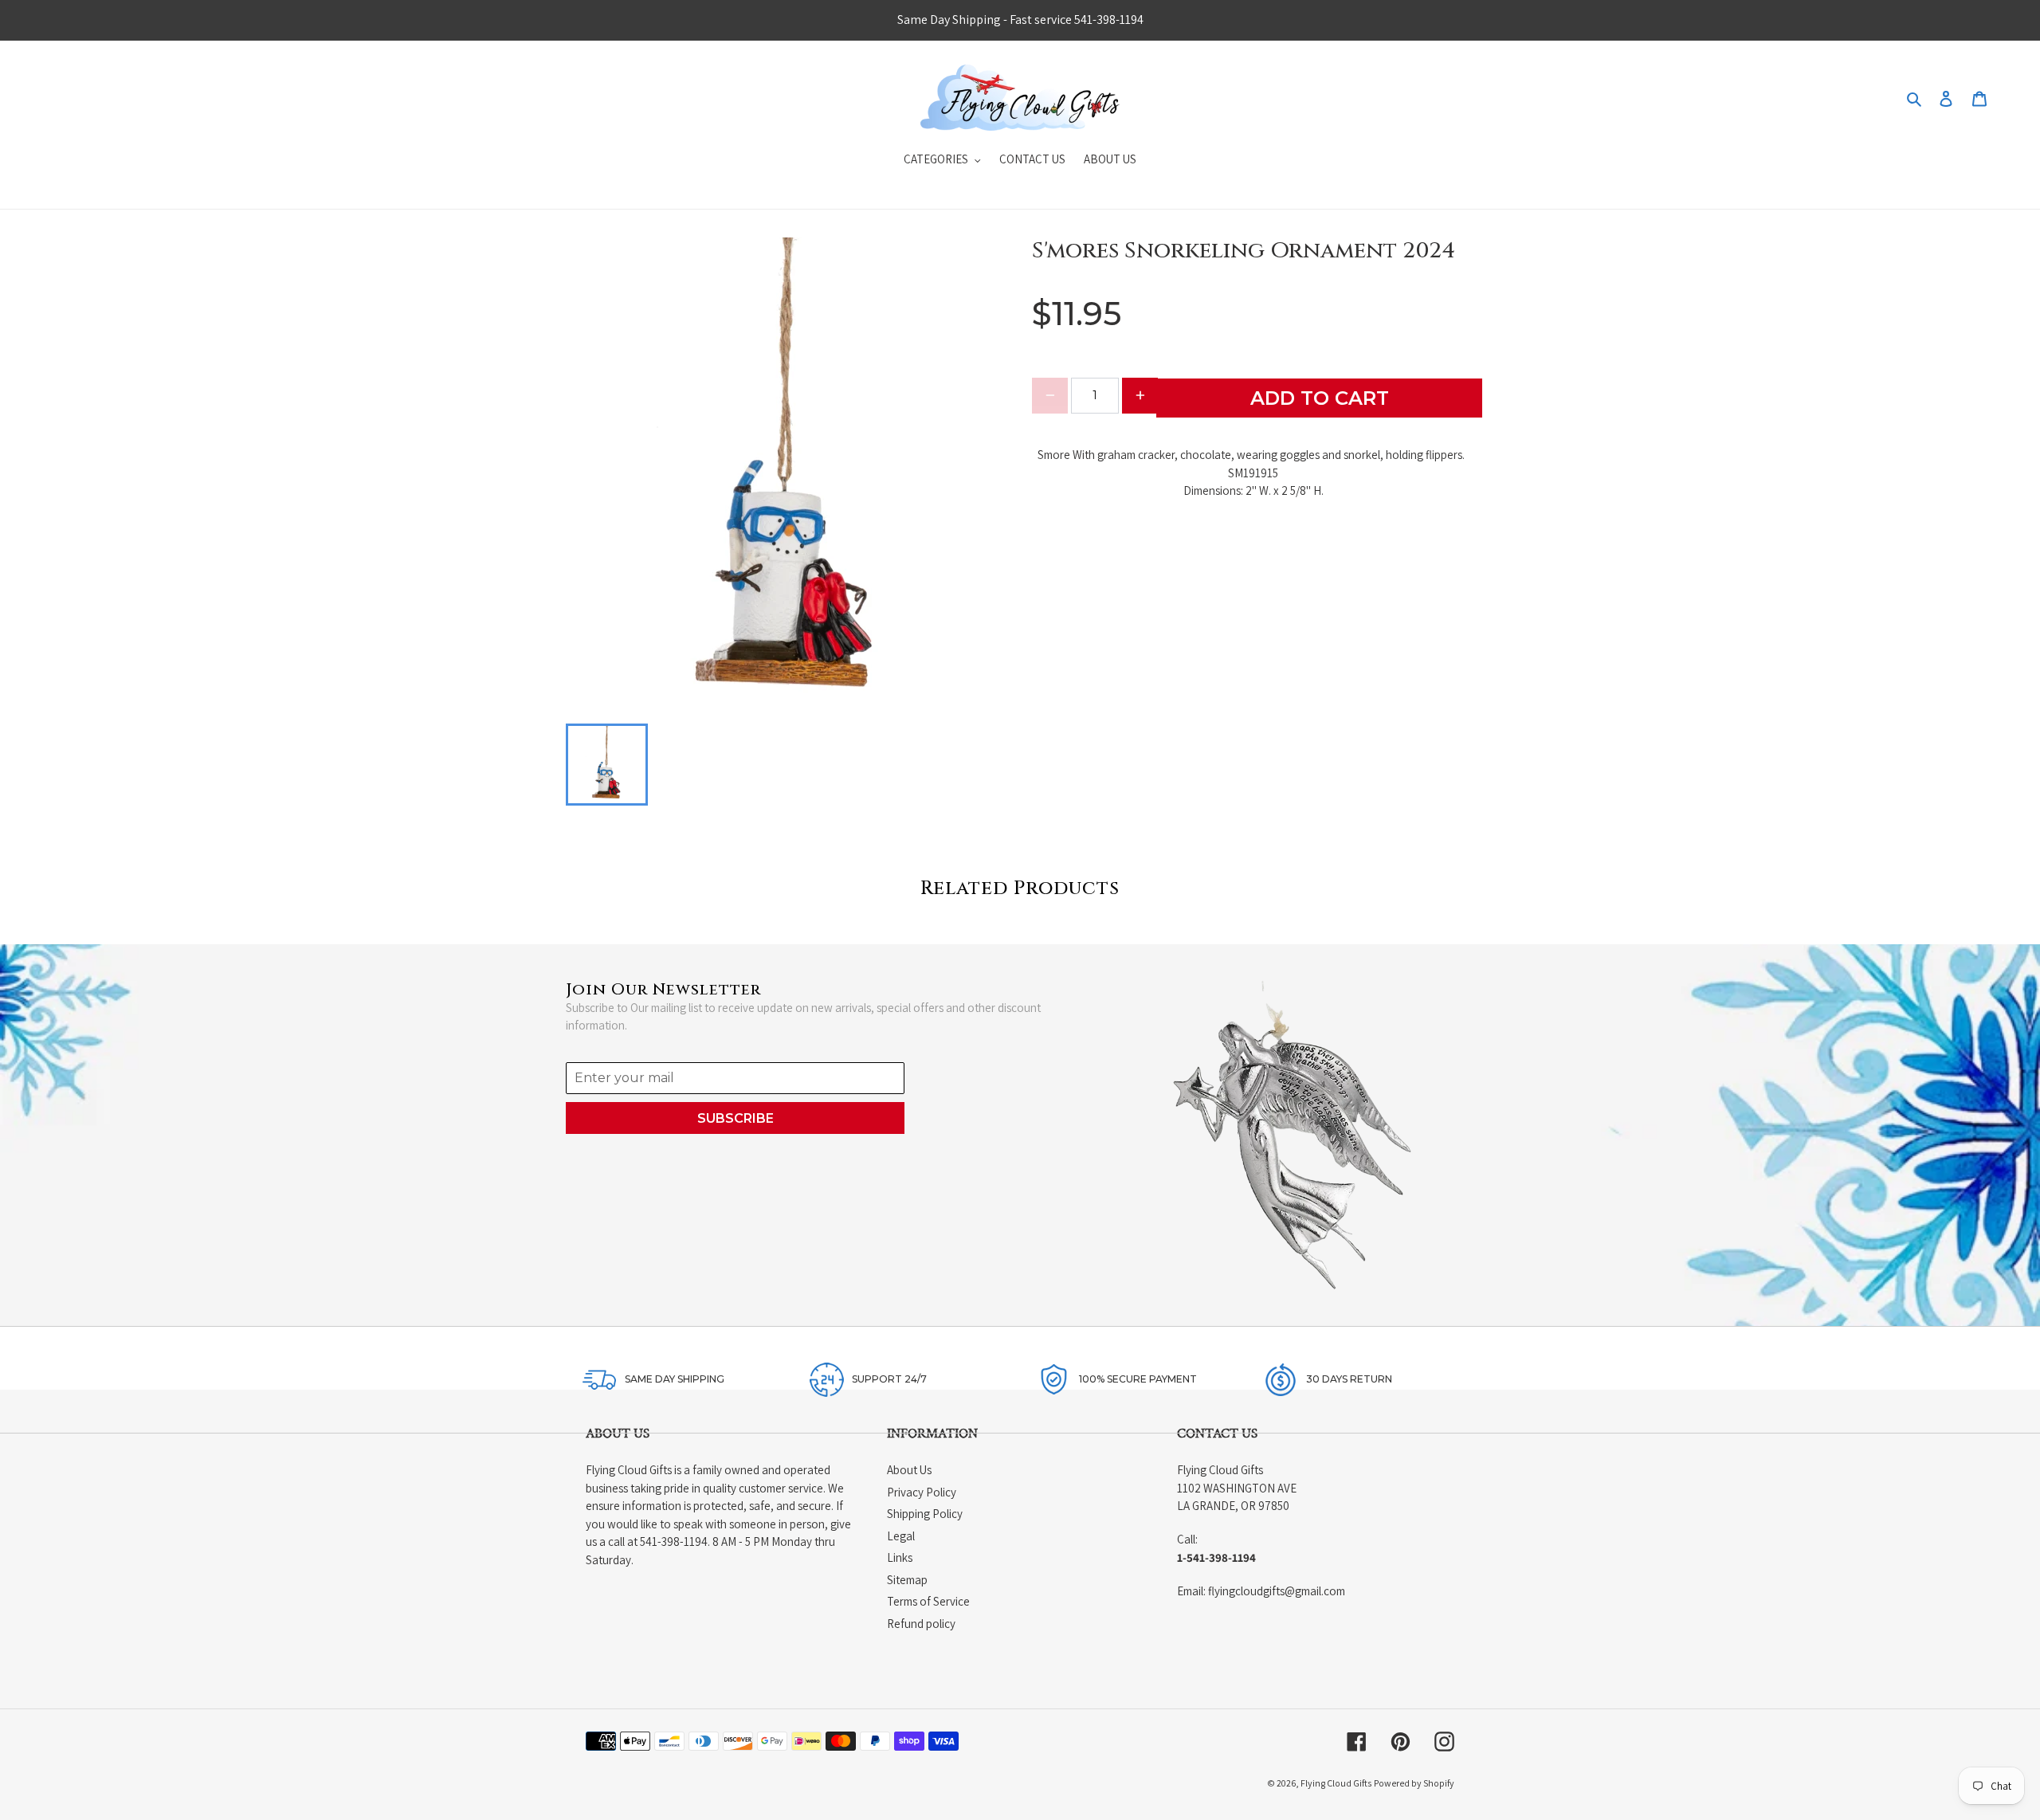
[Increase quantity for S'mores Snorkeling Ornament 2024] (1140, 396)
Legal (901, 1536)
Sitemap (907, 1580)
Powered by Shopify (1414, 1783)
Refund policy (921, 1624)
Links (900, 1557)
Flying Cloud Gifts (1336, 1783)
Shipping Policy (925, 1514)
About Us (909, 1470)
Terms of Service (928, 1601)
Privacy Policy (922, 1492)
